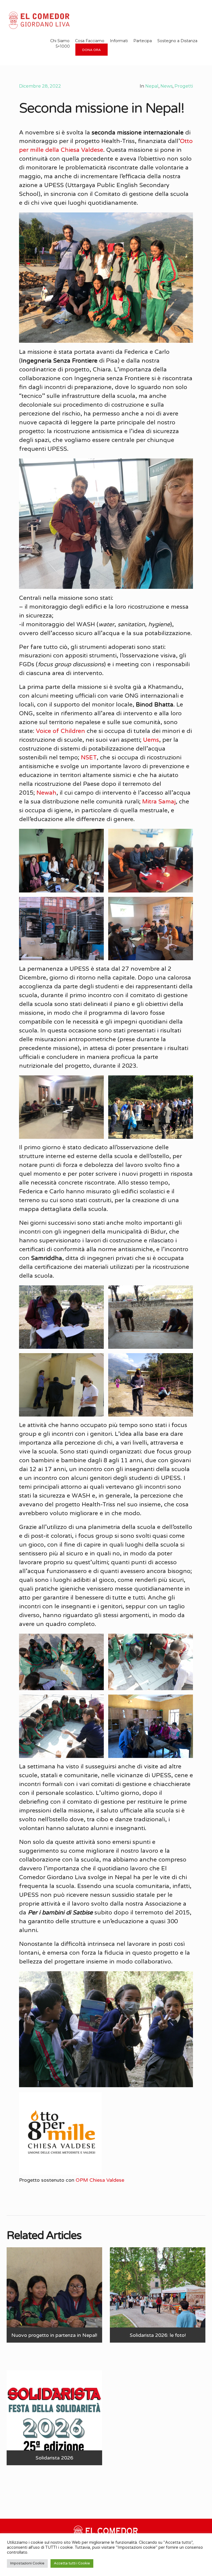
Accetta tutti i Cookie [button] (72, 2563)
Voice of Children (60, 731)
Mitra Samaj (159, 802)
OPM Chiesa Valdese (100, 2180)
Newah (46, 793)
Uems (151, 740)
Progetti (184, 86)
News (166, 86)
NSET (89, 757)
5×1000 (63, 46)
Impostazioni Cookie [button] (27, 2563)
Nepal (152, 86)
